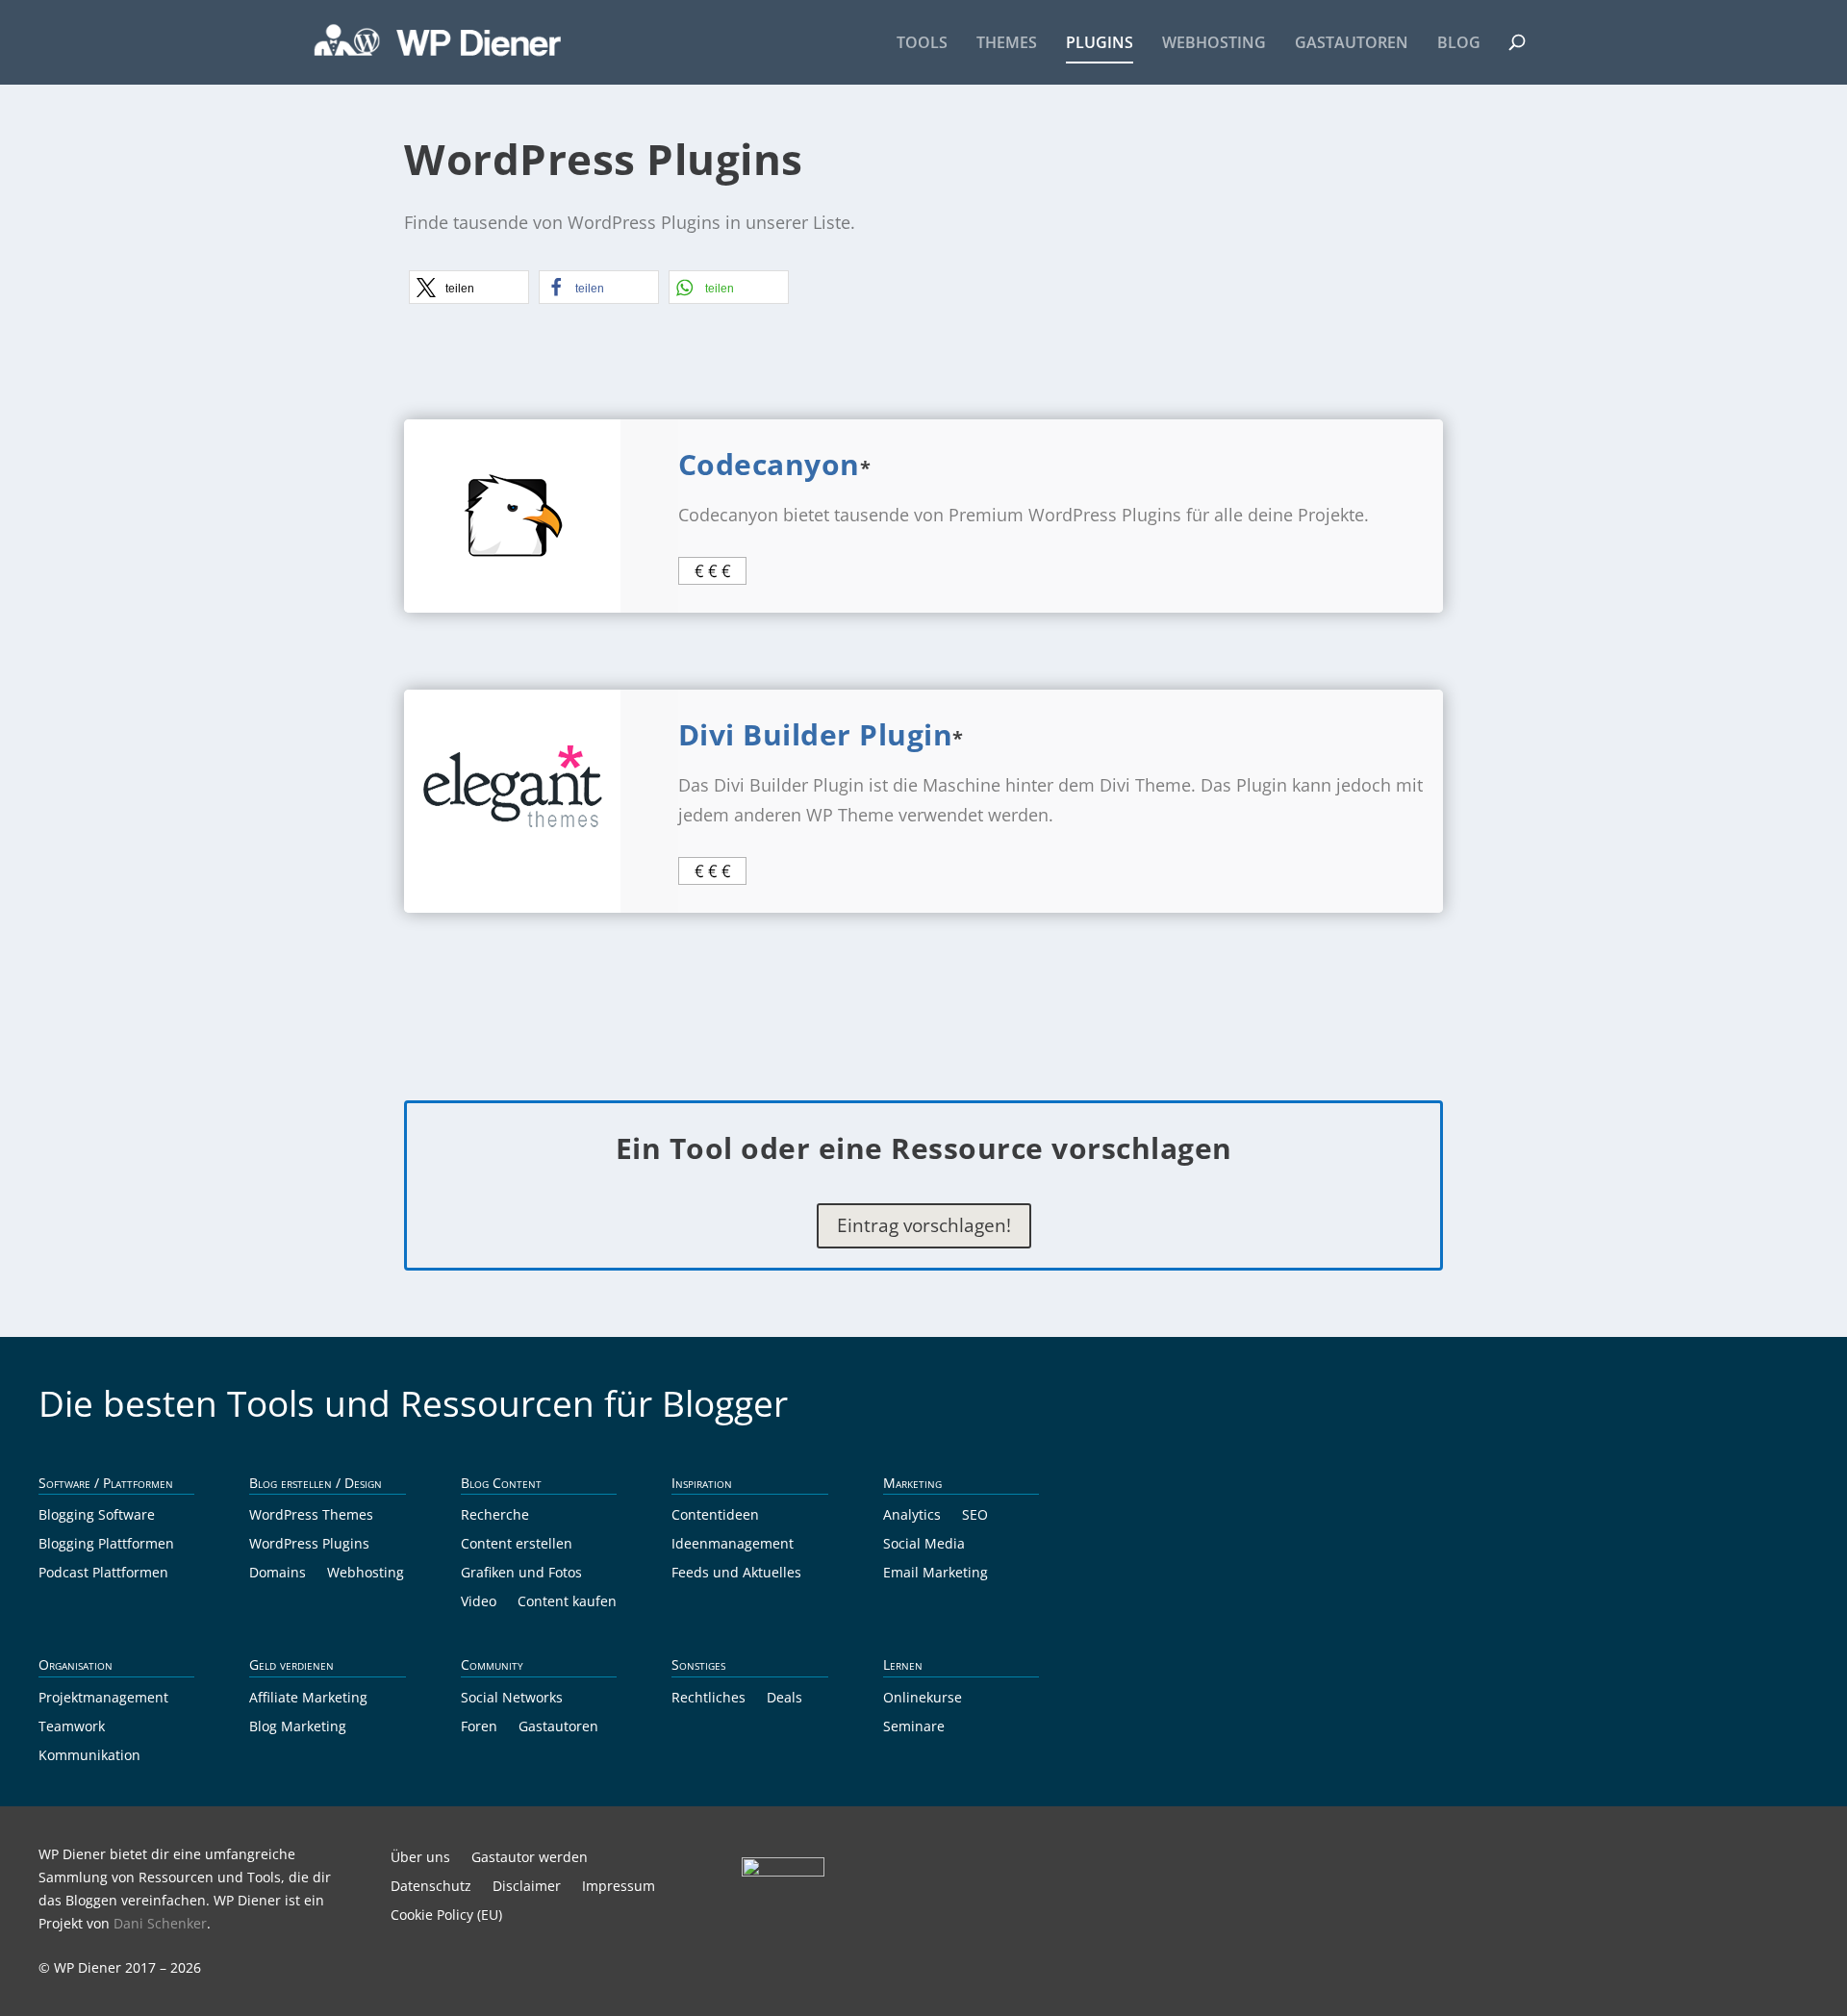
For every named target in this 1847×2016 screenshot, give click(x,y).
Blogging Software (97, 1516)
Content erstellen (517, 1545)
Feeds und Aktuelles (736, 1574)
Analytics (912, 1516)
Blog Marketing (298, 1727)
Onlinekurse (923, 1699)
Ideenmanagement (733, 1545)
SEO (975, 1516)
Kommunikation (89, 1756)
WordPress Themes (311, 1516)
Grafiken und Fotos (521, 1574)
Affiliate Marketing (308, 1699)
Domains (278, 1574)
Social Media (924, 1545)
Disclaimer (527, 1887)
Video (479, 1602)
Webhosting (1214, 44)
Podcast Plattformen (103, 1574)
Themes (1007, 44)
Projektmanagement (103, 1699)
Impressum (619, 1887)
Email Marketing (936, 1574)
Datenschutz (431, 1887)
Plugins (1100, 44)
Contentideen (715, 1516)
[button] (469, 287)
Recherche (495, 1516)
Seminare (914, 1727)
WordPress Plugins (309, 1545)
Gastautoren (1352, 44)
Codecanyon (769, 464)
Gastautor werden (530, 1858)
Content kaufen (567, 1602)
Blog (1459, 44)
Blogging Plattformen (106, 1545)
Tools (922, 44)
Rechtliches (708, 1699)
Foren (479, 1727)
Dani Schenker (160, 1923)
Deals (784, 1699)
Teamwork (72, 1727)
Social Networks (512, 1699)
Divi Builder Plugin (816, 734)
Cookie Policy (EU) (446, 1916)
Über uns (420, 1858)
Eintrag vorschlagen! (924, 1225)
